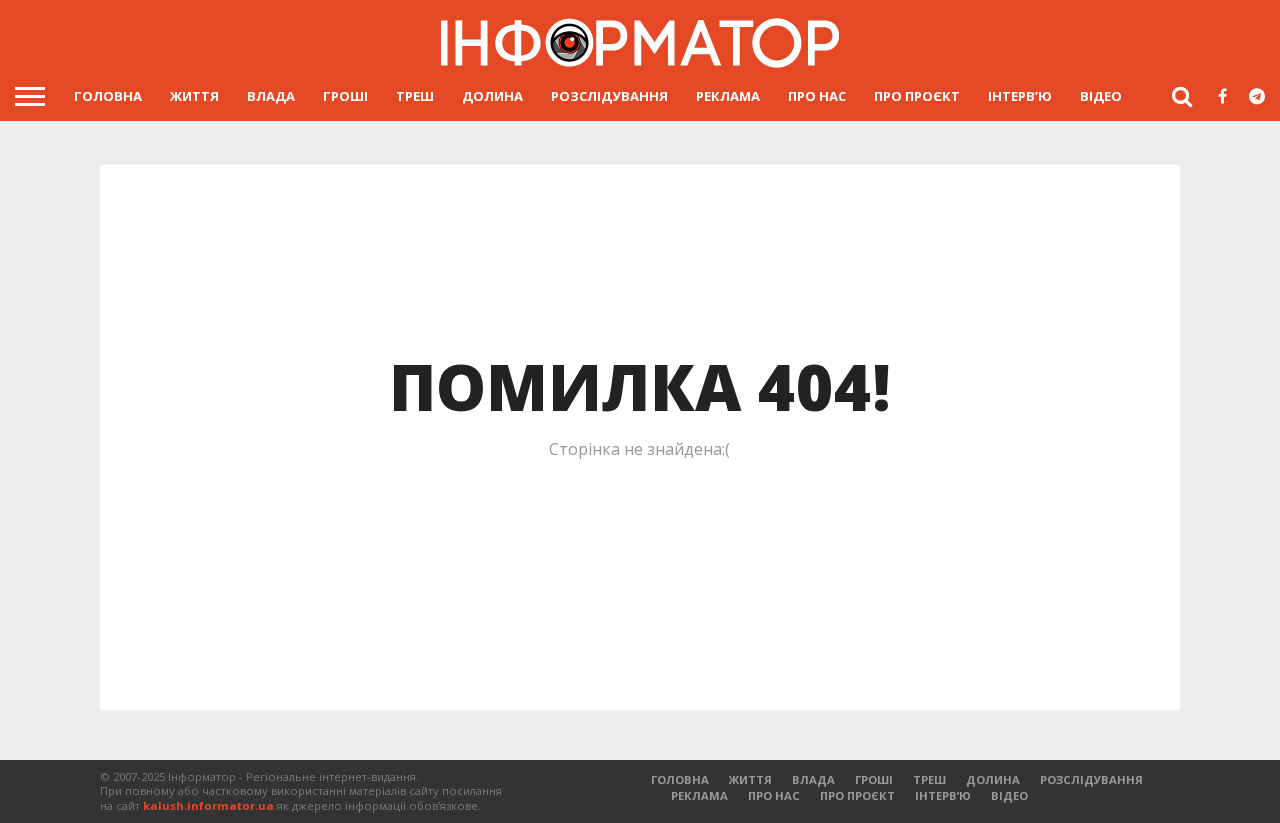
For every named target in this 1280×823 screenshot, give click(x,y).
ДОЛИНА (492, 96)
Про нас (817, 96)
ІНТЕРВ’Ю (1020, 96)
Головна (108, 96)
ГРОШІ (345, 96)
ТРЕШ (415, 96)
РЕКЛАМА (728, 96)
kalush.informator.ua (208, 805)
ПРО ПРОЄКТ (917, 96)
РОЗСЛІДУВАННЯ (609, 96)
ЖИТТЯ (194, 96)
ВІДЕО (1101, 96)
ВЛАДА (271, 96)
